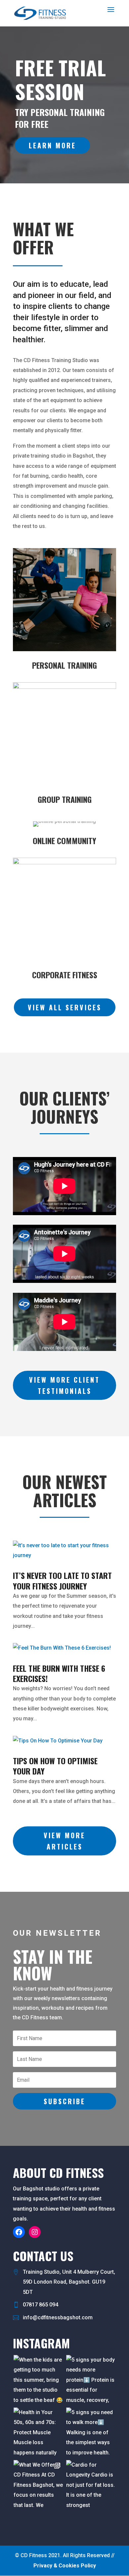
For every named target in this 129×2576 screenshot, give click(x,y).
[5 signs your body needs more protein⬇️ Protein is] (91, 2380)
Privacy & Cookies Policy (65, 2566)
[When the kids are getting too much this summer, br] (38, 2380)
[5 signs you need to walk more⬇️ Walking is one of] (91, 2432)
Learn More (52, 145)
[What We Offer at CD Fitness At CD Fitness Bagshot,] (38, 2485)
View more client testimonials (64, 1385)
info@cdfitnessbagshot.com (58, 2317)
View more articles (64, 1841)
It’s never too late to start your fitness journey (62, 1580)
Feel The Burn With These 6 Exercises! (59, 1673)
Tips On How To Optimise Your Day (55, 1766)
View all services (65, 1007)
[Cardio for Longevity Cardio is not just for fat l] (91, 2485)
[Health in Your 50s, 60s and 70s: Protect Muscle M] (38, 2432)
